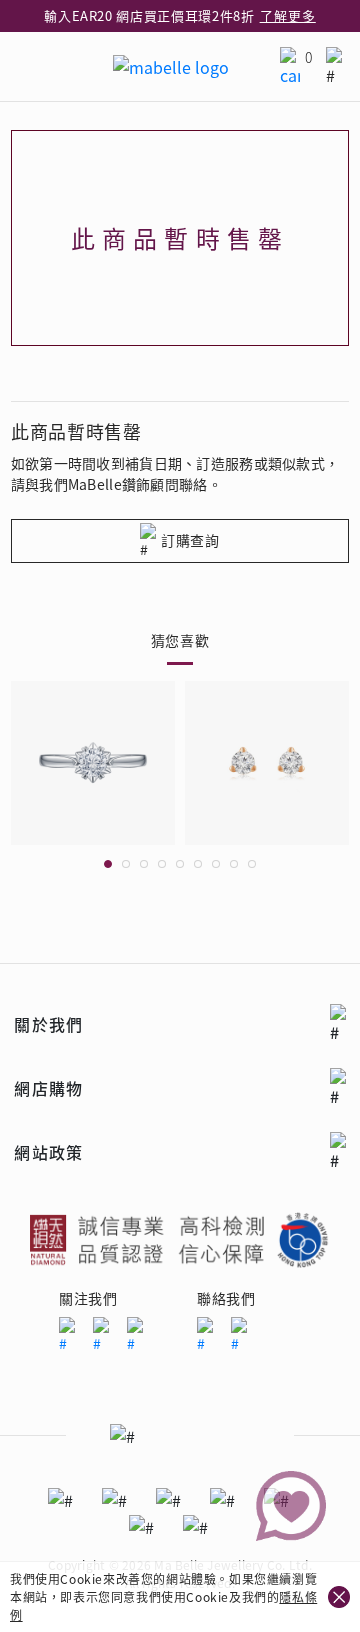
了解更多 (288, 15)
